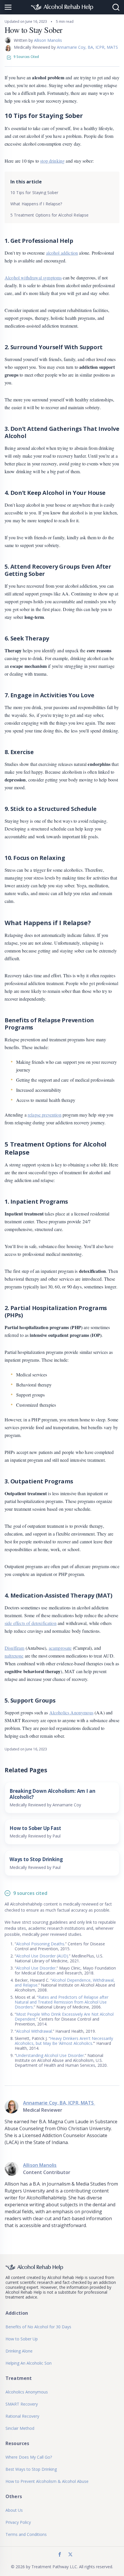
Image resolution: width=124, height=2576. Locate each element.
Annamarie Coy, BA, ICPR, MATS (88, 47)
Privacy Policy (18, 2522)
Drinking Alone (19, 2351)
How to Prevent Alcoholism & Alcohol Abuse (47, 2481)
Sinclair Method (20, 2428)
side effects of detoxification (31, 1623)
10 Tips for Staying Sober (34, 192)
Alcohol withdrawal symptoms (33, 278)
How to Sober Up (22, 2339)
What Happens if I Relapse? (36, 204)
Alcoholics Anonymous (71, 1712)
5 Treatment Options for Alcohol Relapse (49, 215)
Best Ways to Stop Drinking (31, 2469)
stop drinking (52, 161)
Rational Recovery (22, 2416)
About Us (14, 2510)
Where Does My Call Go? (29, 2457)
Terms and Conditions (26, 2534)
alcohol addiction (62, 253)
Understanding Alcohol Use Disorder (50, 2055)
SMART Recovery (22, 2404)
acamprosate (60, 1648)
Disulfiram (15, 1648)
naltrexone (14, 1656)
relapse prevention (45, 1115)
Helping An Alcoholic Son (29, 2363)
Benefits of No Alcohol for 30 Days (38, 2327)
